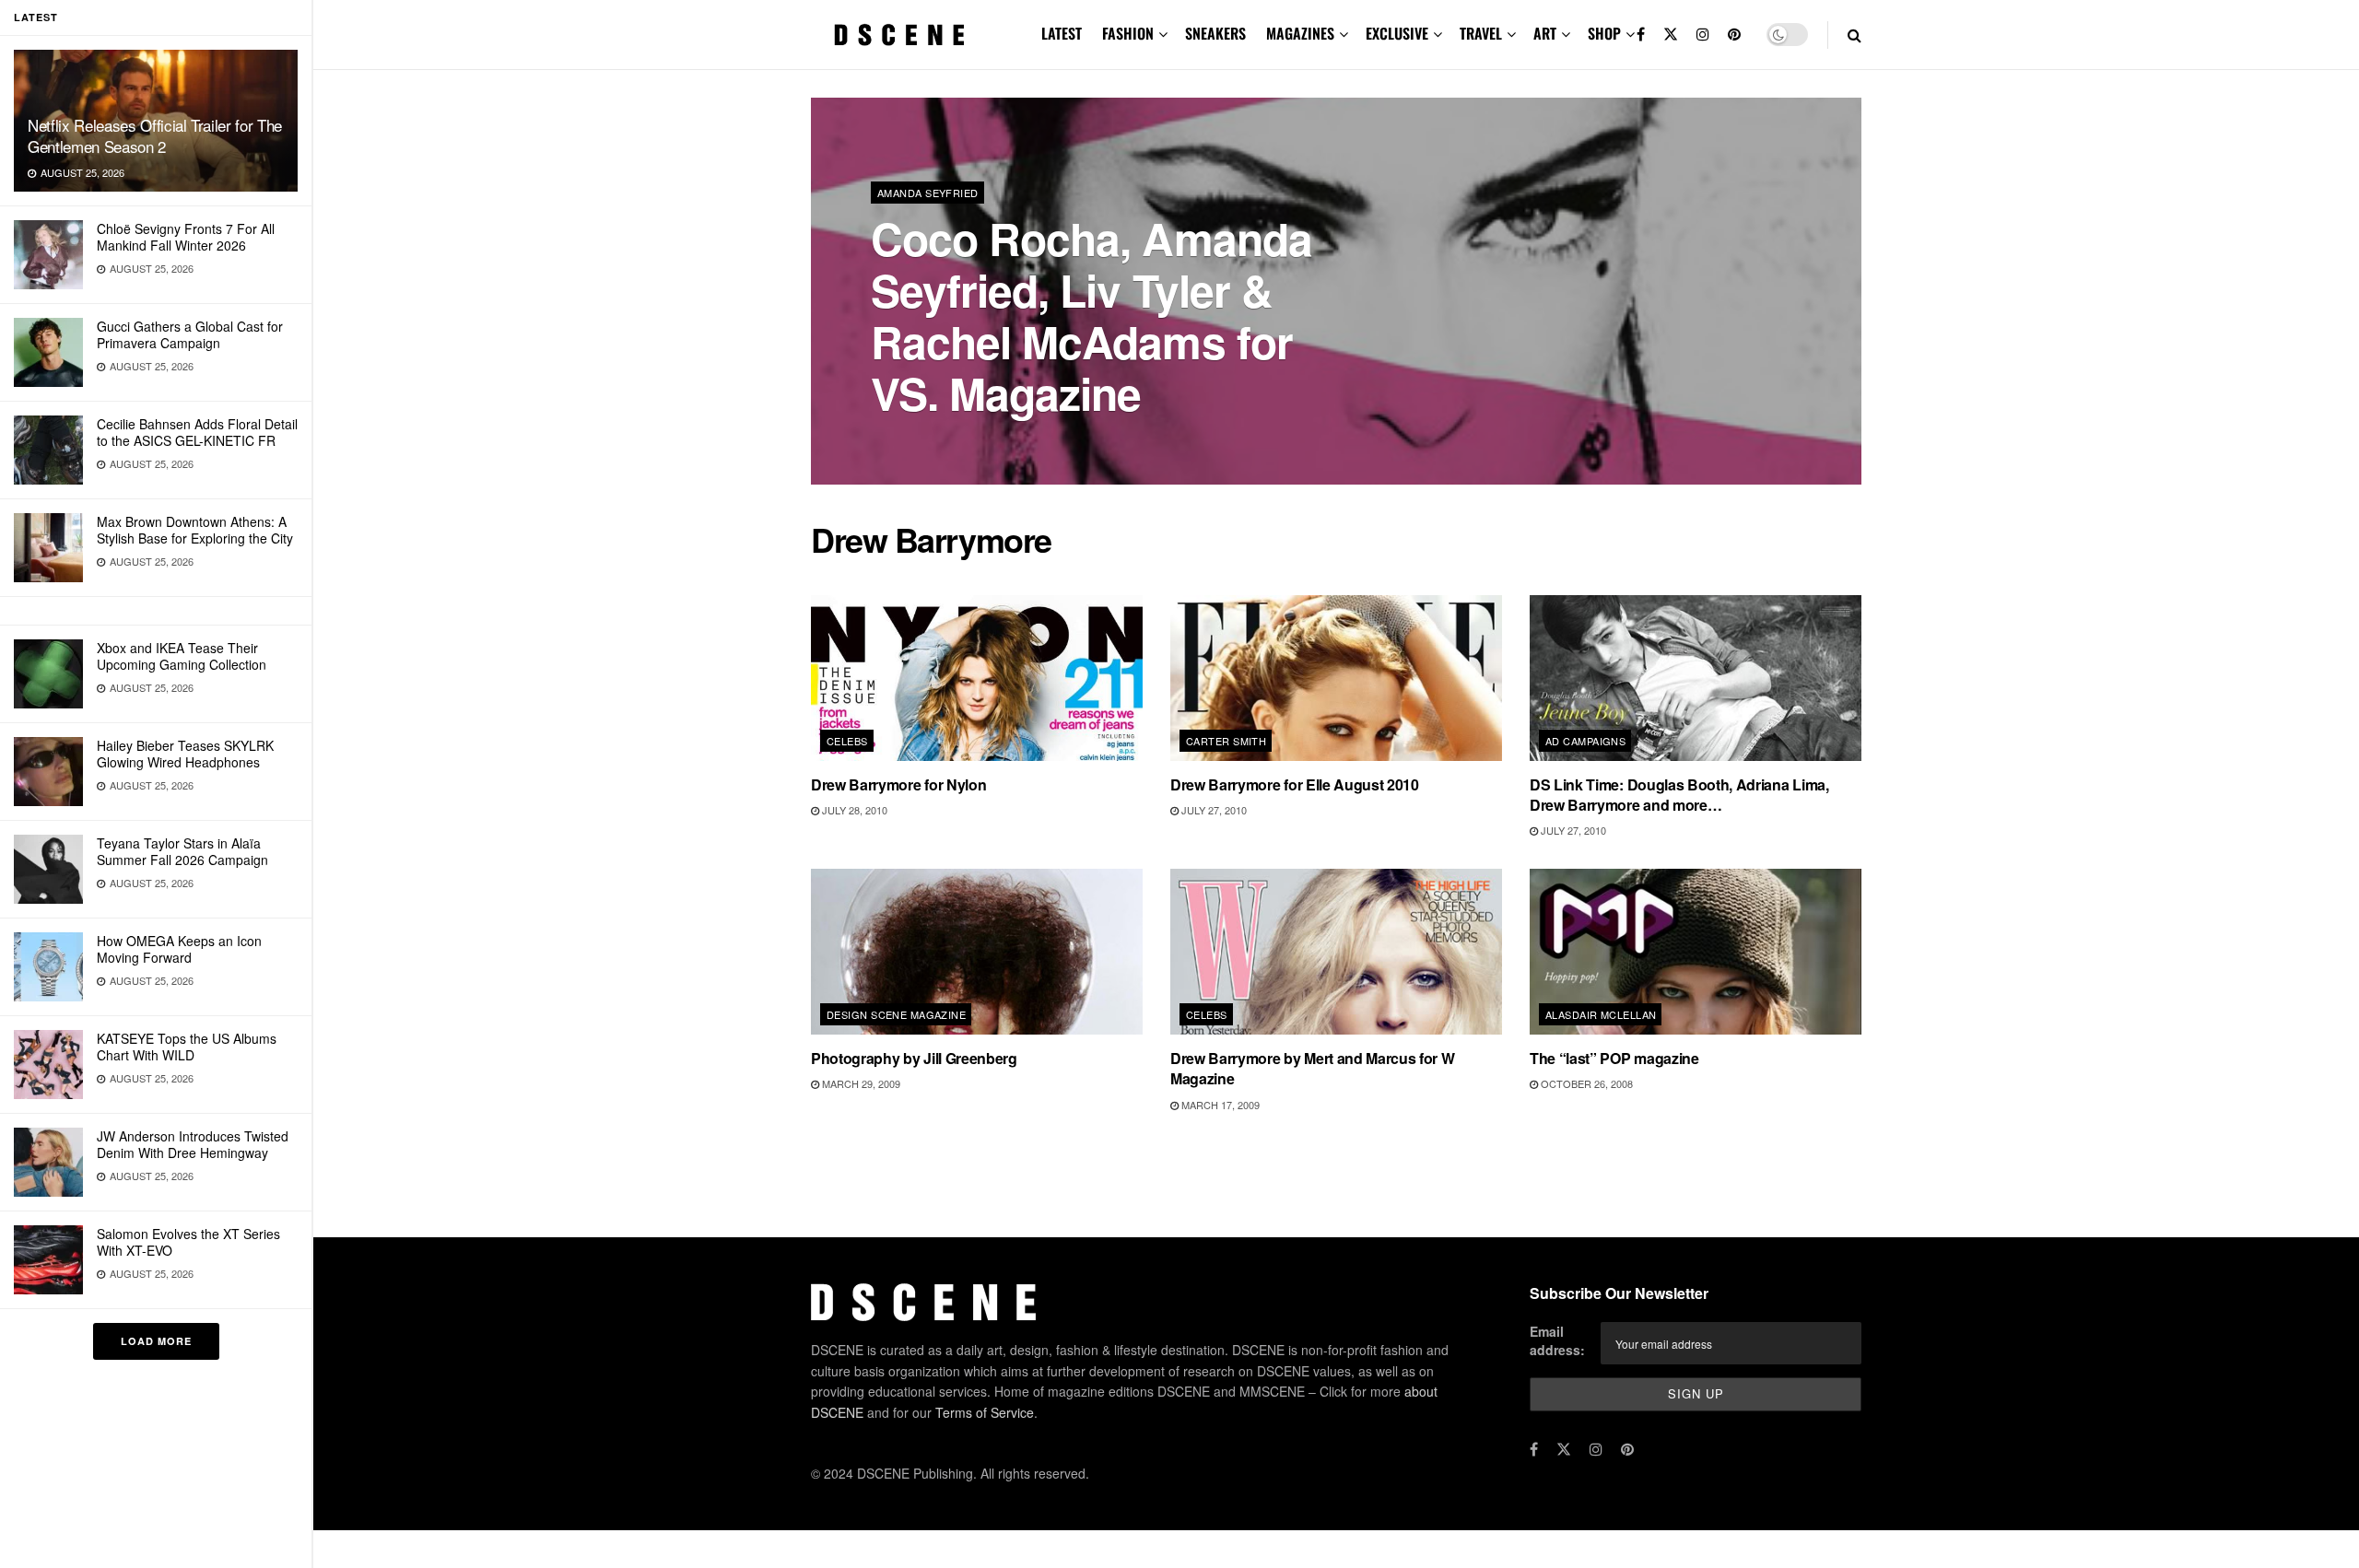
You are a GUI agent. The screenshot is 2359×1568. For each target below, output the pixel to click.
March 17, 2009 (1219, 1105)
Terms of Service (985, 1412)
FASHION (1128, 33)
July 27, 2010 (1213, 810)
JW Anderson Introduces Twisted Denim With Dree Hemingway (193, 1144)
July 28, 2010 (853, 810)
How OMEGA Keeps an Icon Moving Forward (179, 949)
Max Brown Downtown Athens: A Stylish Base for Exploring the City (195, 530)
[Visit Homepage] (899, 35)
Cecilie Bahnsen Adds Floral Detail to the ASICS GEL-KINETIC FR (197, 432)
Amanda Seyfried (928, 193)
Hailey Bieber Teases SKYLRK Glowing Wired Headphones (185, 754)
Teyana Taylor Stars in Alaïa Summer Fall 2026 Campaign (182, 851)
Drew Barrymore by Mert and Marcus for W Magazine (1313, 1068)
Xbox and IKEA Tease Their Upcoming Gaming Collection (182, 656)
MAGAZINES (1300, 33)
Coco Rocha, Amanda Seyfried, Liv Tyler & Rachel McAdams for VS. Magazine (1091, 316)
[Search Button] (1854, 35)
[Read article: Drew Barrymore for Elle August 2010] (1336, 678)
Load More (156, 1341)
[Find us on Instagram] (1703, 35)
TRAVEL (1481, 33)
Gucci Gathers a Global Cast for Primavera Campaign (190, 334)
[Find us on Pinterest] (1734, 35)
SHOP (1604, 33)
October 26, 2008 (1585, 1083)
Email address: (1557, 1340)
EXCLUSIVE (1397, 33)
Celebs (847, 741)
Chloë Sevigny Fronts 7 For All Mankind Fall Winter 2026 (186, 237)
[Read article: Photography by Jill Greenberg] (977, 952)
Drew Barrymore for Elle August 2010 (1295, 784)
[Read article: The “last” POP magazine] (1696, 952)
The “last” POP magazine (1614, 1058)
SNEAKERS (1215, 33)
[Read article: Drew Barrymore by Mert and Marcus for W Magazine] (1336, 952)
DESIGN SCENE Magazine (896, 1014)
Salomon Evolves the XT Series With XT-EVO (188, 1242)
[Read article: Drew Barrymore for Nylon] (977, 678)
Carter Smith (1226, 741)
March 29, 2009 (860, 1083)
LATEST (1062, 33)
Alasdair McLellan (1601, 1014)
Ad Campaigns (1585, 741)
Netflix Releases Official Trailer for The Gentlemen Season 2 (155, 135)
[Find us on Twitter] (1671, 35)
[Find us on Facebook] (1641, 35)
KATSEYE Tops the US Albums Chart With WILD (187, 1047)
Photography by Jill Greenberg (914, 1058)
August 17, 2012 (981, 441)
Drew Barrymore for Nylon (898, 784)
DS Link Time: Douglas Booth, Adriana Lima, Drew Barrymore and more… (1679, 795)
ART (1545, 33)
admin (903, 442)
